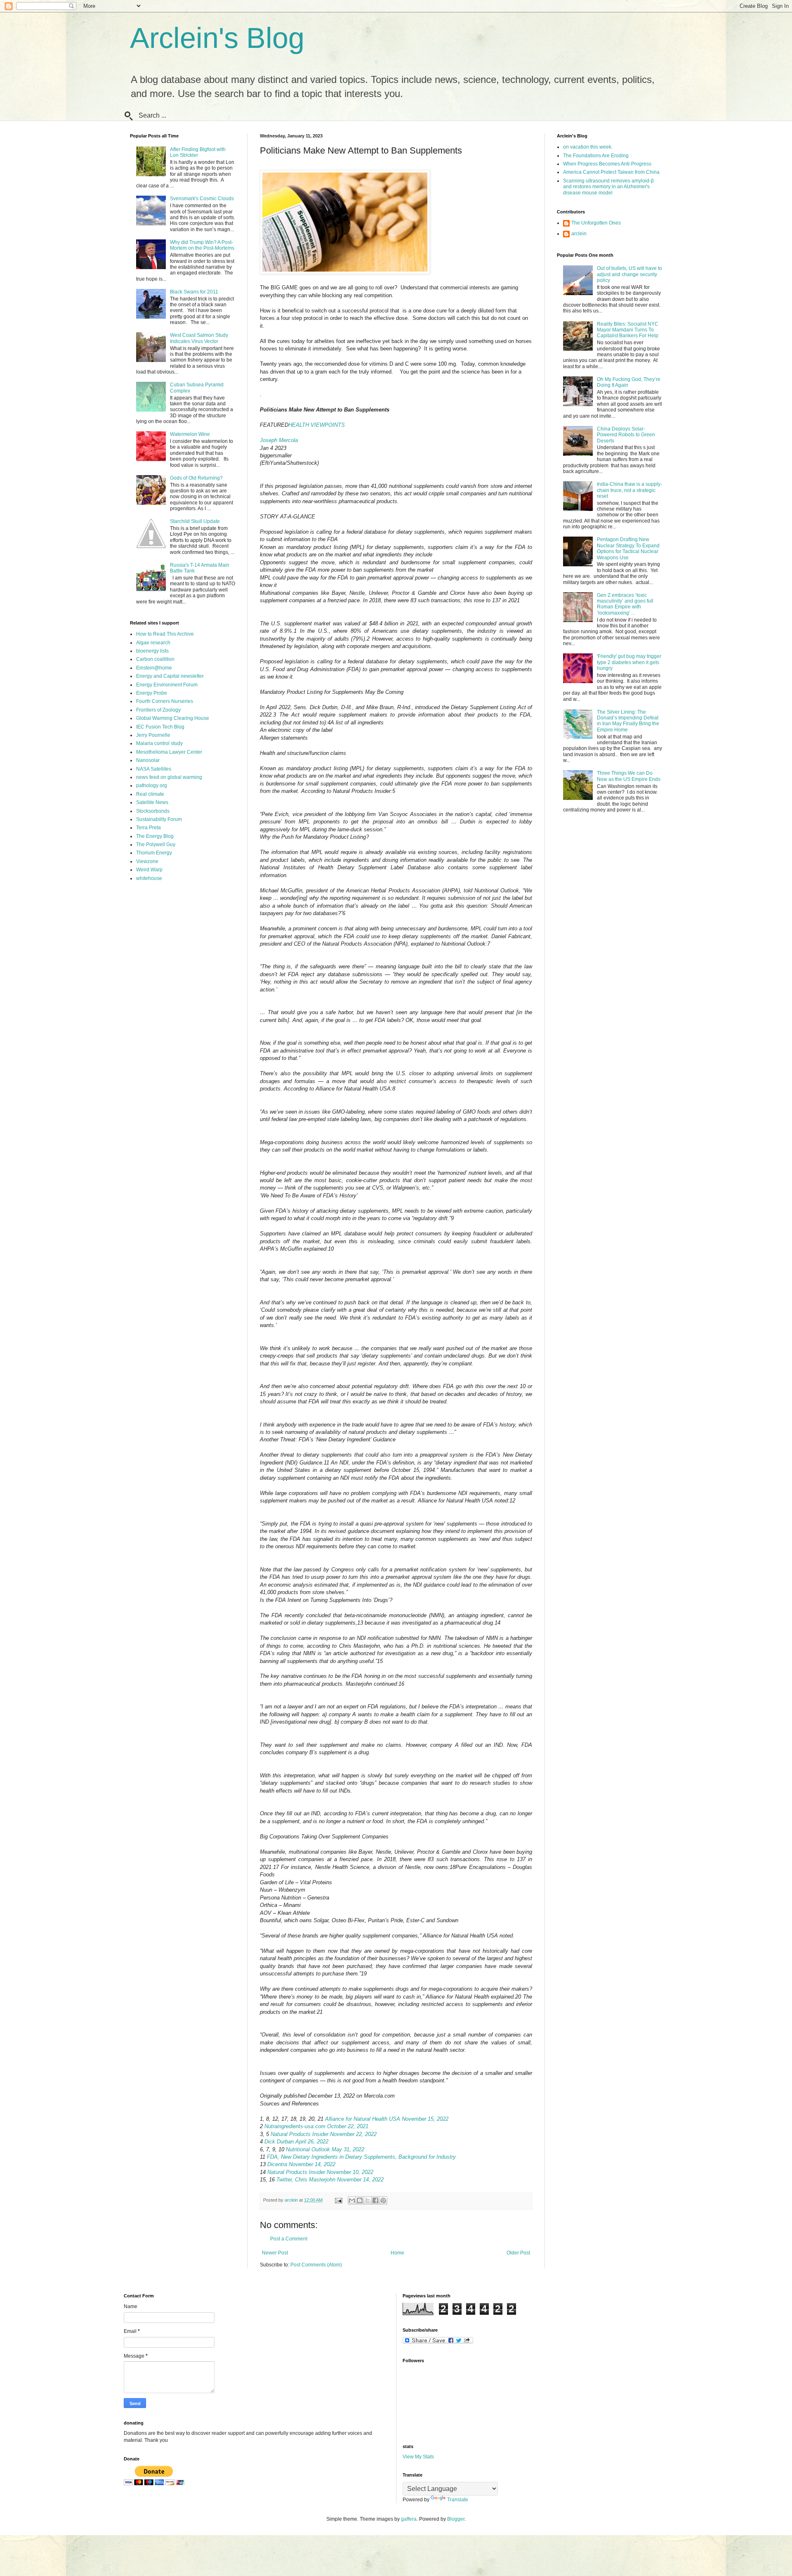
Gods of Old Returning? (196, 478)
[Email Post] (338, 2200)
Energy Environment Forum (167, 685)
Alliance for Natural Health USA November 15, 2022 (387, 2119)
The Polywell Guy (156, 844)
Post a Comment (289, 2239)
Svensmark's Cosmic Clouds (202, 199)
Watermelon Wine (190, 434)
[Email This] (352, 2200)
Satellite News (152, 802)
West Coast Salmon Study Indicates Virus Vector (199, 338)
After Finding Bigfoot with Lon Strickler (198, 152)
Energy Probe (152, 693)
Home (397, 2253)
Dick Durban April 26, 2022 (296, 2142)
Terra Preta (148, 828)
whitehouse (149, 878)
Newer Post (275, 2253)
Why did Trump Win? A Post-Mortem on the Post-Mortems (202, 245)
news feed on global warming (169, 777)
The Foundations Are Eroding (596, 156)
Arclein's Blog (217, 38)
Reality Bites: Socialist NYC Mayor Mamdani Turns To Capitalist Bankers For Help (628, 330)
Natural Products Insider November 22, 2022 (324, 2134)
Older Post (518, 2253)
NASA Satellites (154, 769)
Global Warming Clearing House (173, 718)
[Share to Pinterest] (383, 2200)
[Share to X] (368, 2200)
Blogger (456, 2519)
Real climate (150, 794)
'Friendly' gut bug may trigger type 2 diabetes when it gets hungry (629, 662)
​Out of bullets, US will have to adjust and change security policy (629, 274)
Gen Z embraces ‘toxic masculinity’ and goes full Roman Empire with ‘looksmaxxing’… (625, 604)
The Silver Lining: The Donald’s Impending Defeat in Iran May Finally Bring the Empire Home (628, 721)
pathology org (152, 785)
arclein (579, 234)
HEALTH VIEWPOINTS (317, 425)
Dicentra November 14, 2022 (301, 2164)
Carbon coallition (155, 659)
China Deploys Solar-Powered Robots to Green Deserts (626, 435)
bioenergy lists (152, 651)
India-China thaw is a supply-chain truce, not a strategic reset (629, 490)
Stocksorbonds (153, 811)
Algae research (153, 643)
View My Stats (418, 2457)
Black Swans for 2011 (194, 292)
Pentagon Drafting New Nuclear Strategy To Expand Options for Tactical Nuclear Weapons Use (628, 548)
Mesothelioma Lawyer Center (169, 752)
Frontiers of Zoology (158, 710)
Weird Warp (149, 870)
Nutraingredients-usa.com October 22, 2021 (316, 2126)
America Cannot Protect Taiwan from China (611, 172)
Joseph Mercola (279, 440)
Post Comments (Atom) (316, 2265)
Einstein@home (154, 668)
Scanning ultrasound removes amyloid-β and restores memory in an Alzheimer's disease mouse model (608, 187)
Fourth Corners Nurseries (165, 701)
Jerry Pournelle (153, 735)
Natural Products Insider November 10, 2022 (320, 2172)
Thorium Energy (154, 853)
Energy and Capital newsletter (170, 676)
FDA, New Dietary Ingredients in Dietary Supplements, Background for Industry (361, 2157)
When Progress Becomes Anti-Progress (607, 164)
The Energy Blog (155, 836)
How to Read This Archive (165, 634)
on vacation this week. (588, 147)
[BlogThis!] (360, 2200)
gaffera (409, 2519)
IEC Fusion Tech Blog (160, 727)
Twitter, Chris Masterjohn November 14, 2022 (330, 2180)
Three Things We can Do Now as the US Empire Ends (629, 776)
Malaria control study (159, 743)
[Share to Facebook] (375, 2200)
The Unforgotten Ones (596, 223)
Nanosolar (148, 760)
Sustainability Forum (159, 819)
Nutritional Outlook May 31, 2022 (325, 2149)
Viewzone (147, 861)
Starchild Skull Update (195, 521)
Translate (458, 2500)
